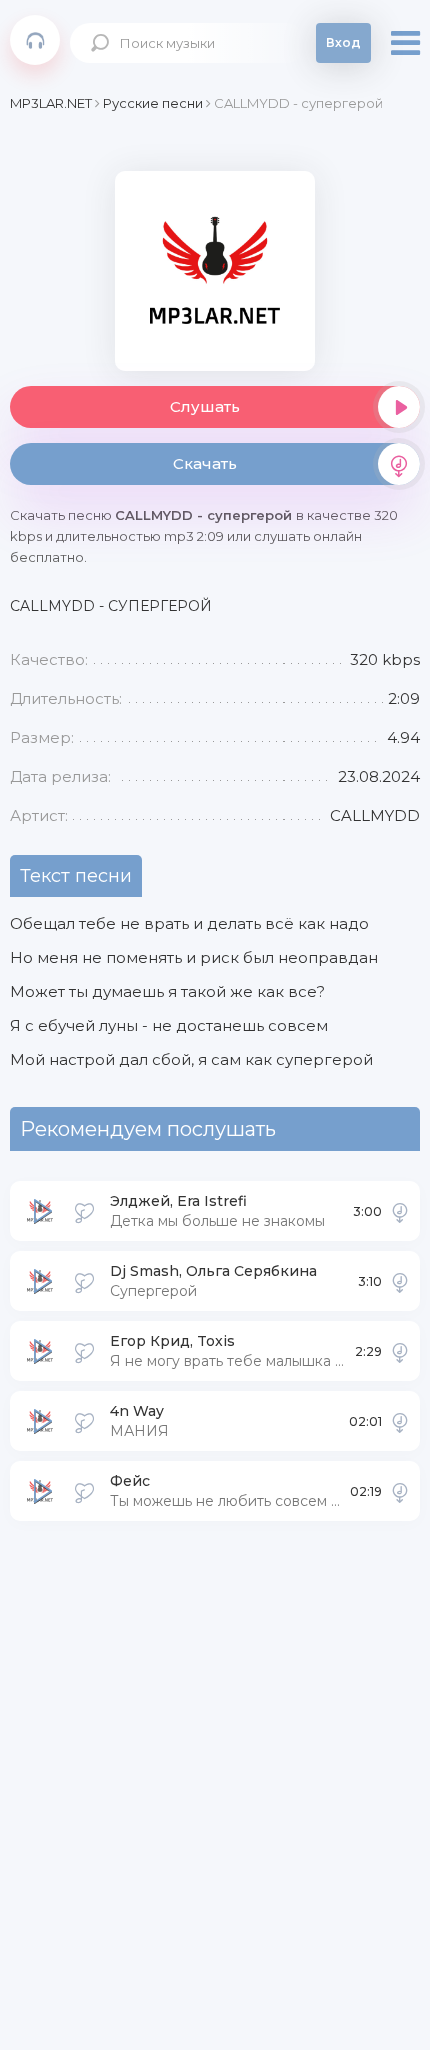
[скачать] (400, 1211)
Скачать (205, 463)
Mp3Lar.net (35, 40)
